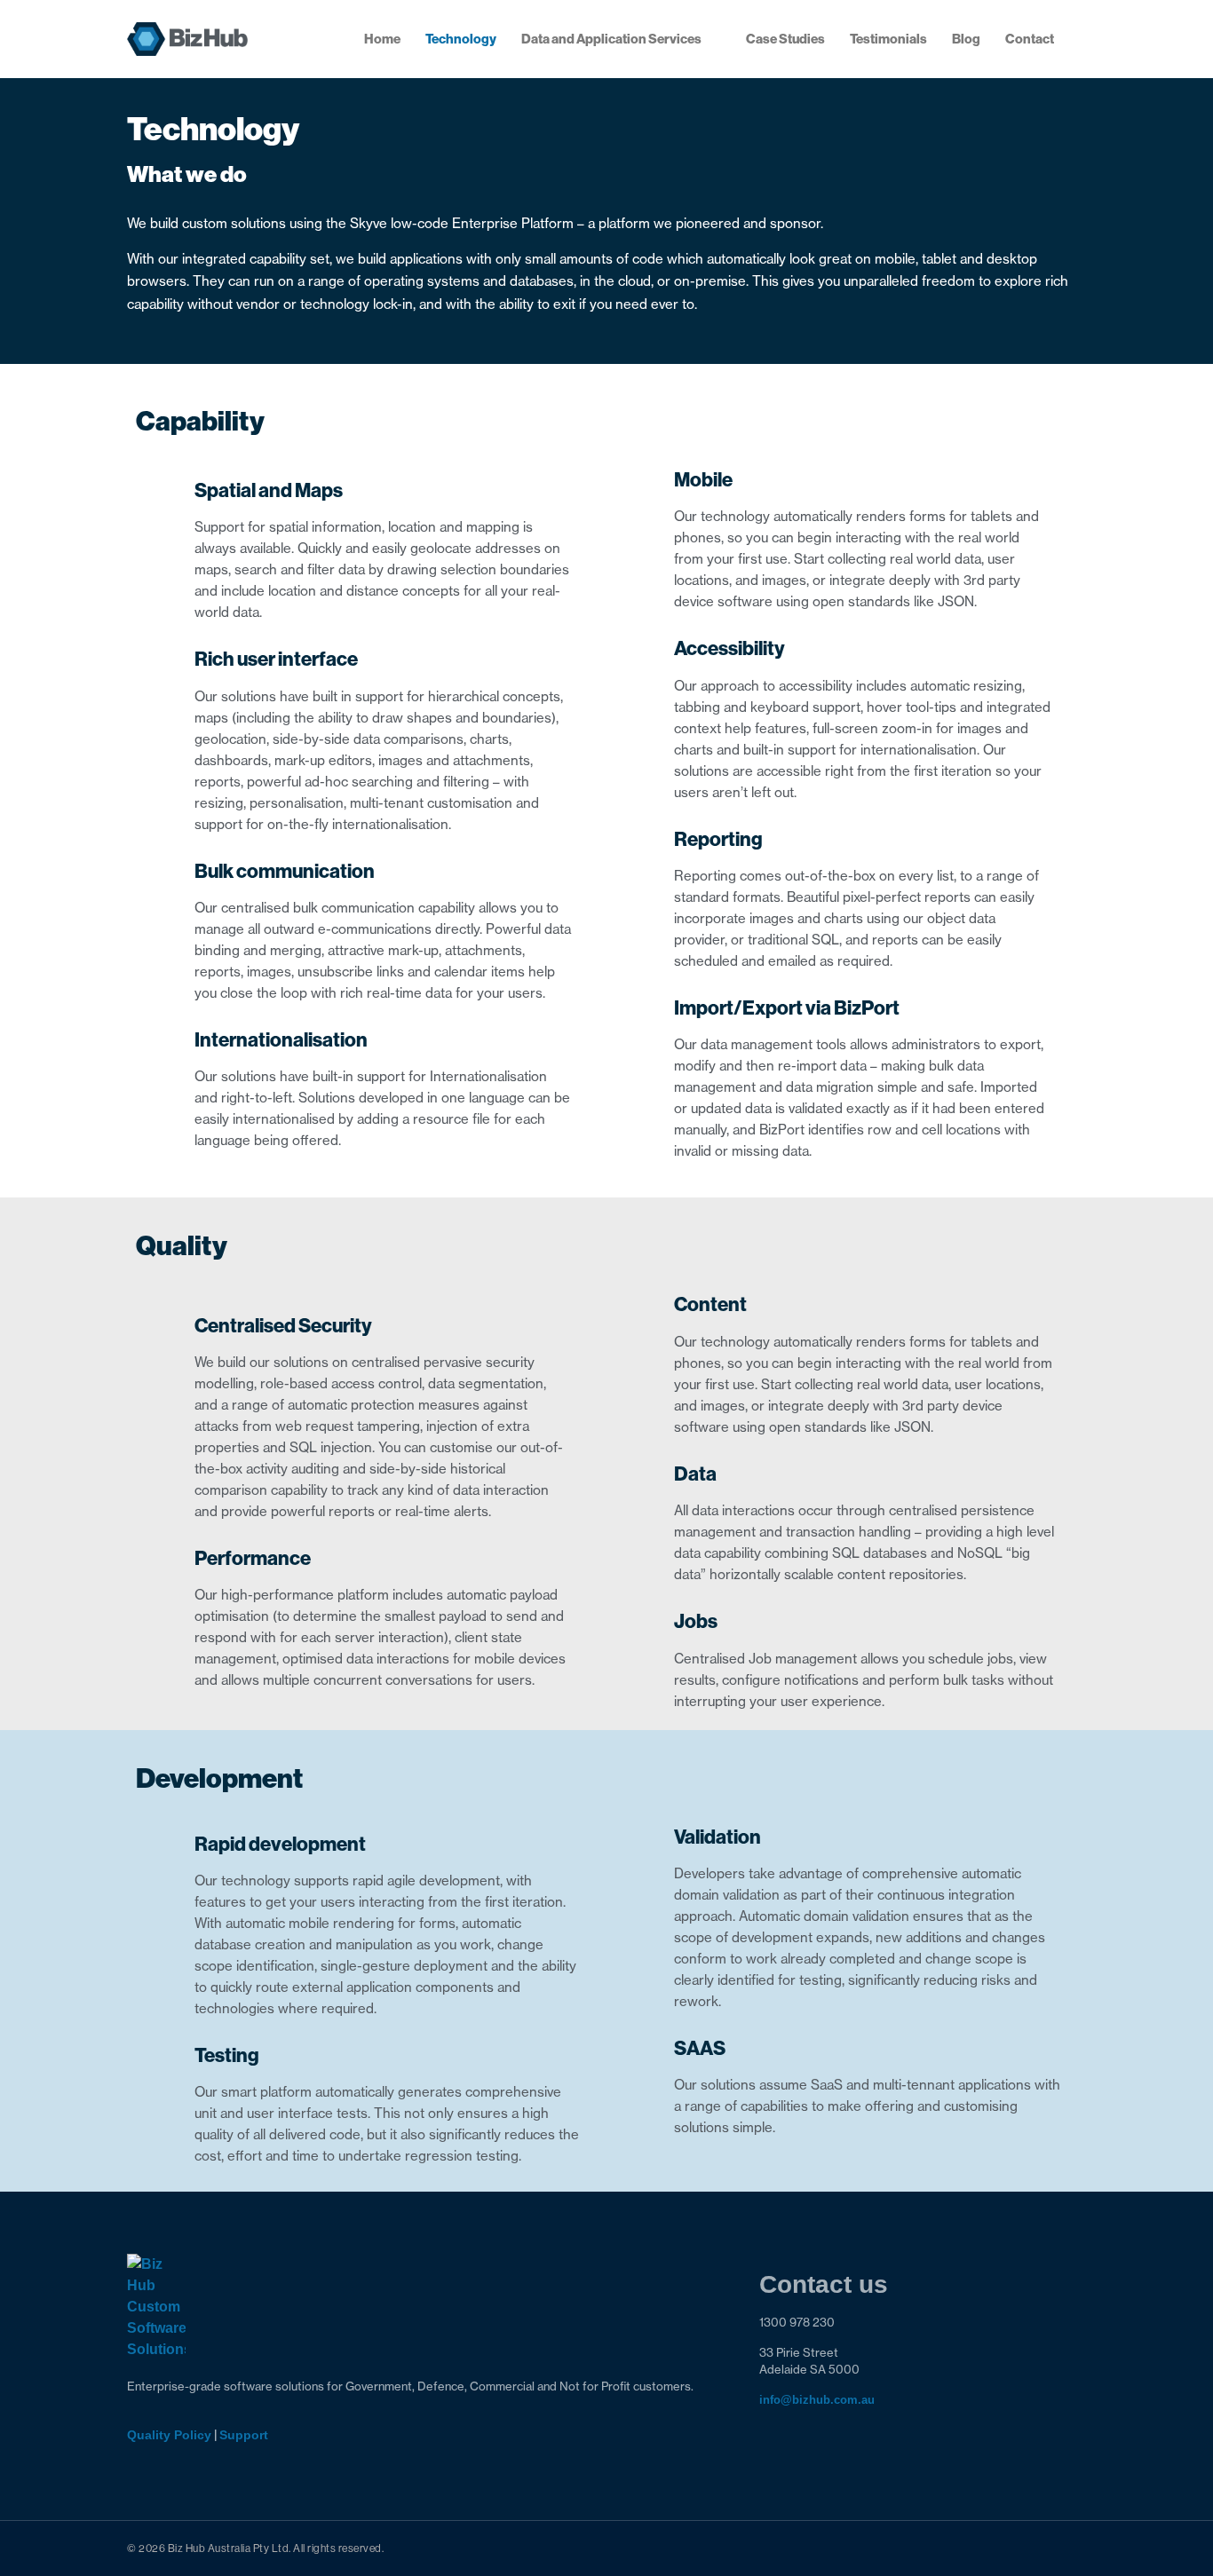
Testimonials (888, 39)
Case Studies (785, 39)
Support (244, 2435)
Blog (966, 39)
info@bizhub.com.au (817, 2400)
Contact (1030, 39)
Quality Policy (169, 2435)
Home (382, 39)
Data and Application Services (611, 39)
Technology (461, 39)
